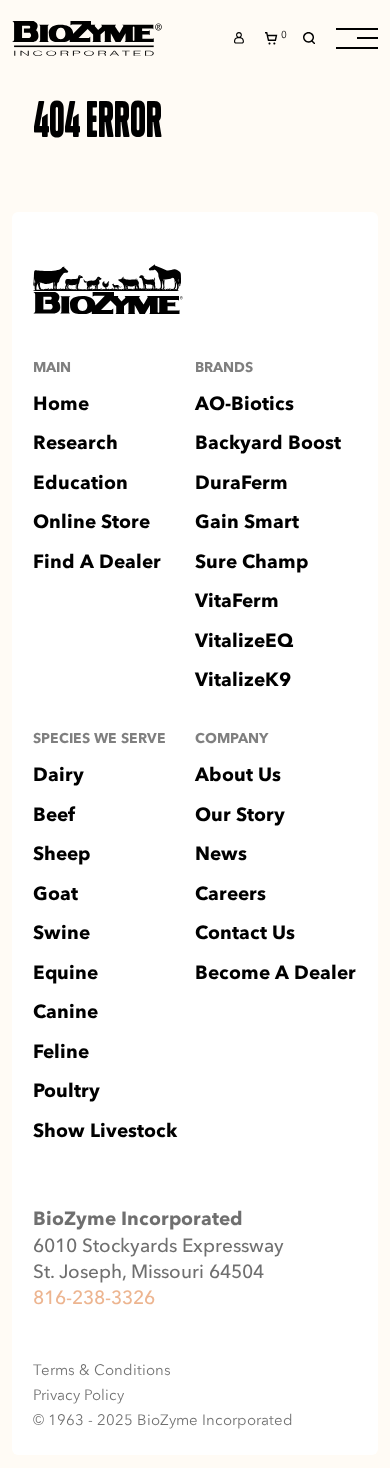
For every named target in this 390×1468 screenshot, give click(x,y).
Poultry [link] (66, 1091)
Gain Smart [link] (247, 522)
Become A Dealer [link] (275, 973)
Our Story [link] (240, 815)
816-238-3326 (94, 1297)
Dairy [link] (58, 775)
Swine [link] (61, 933)
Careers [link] (230, 894)
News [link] (221, 854)
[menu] (357, 38)
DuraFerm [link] (241, 483)
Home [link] (61, 404)
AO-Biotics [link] (244, 404)
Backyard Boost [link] (268, 443)
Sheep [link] (61, 854)
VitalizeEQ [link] (244, 641)
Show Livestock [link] (105, 1131)
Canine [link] (65, 1012)
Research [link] (75, 443)
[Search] (309, 38)
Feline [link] (61, 1052)
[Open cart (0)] (273, 38)
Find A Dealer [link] (97, 562)
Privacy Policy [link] (78, 1395)
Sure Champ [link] (251, 562)
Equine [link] (65, 973)
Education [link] (80, 483)
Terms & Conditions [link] (102, 1370)
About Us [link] (238, 775)
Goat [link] (55, 894)
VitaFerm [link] (237, 601)
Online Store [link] (91, 522)
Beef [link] (54, 815)
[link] (87, 38)
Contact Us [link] (245, 933)
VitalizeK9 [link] (243, 680)
